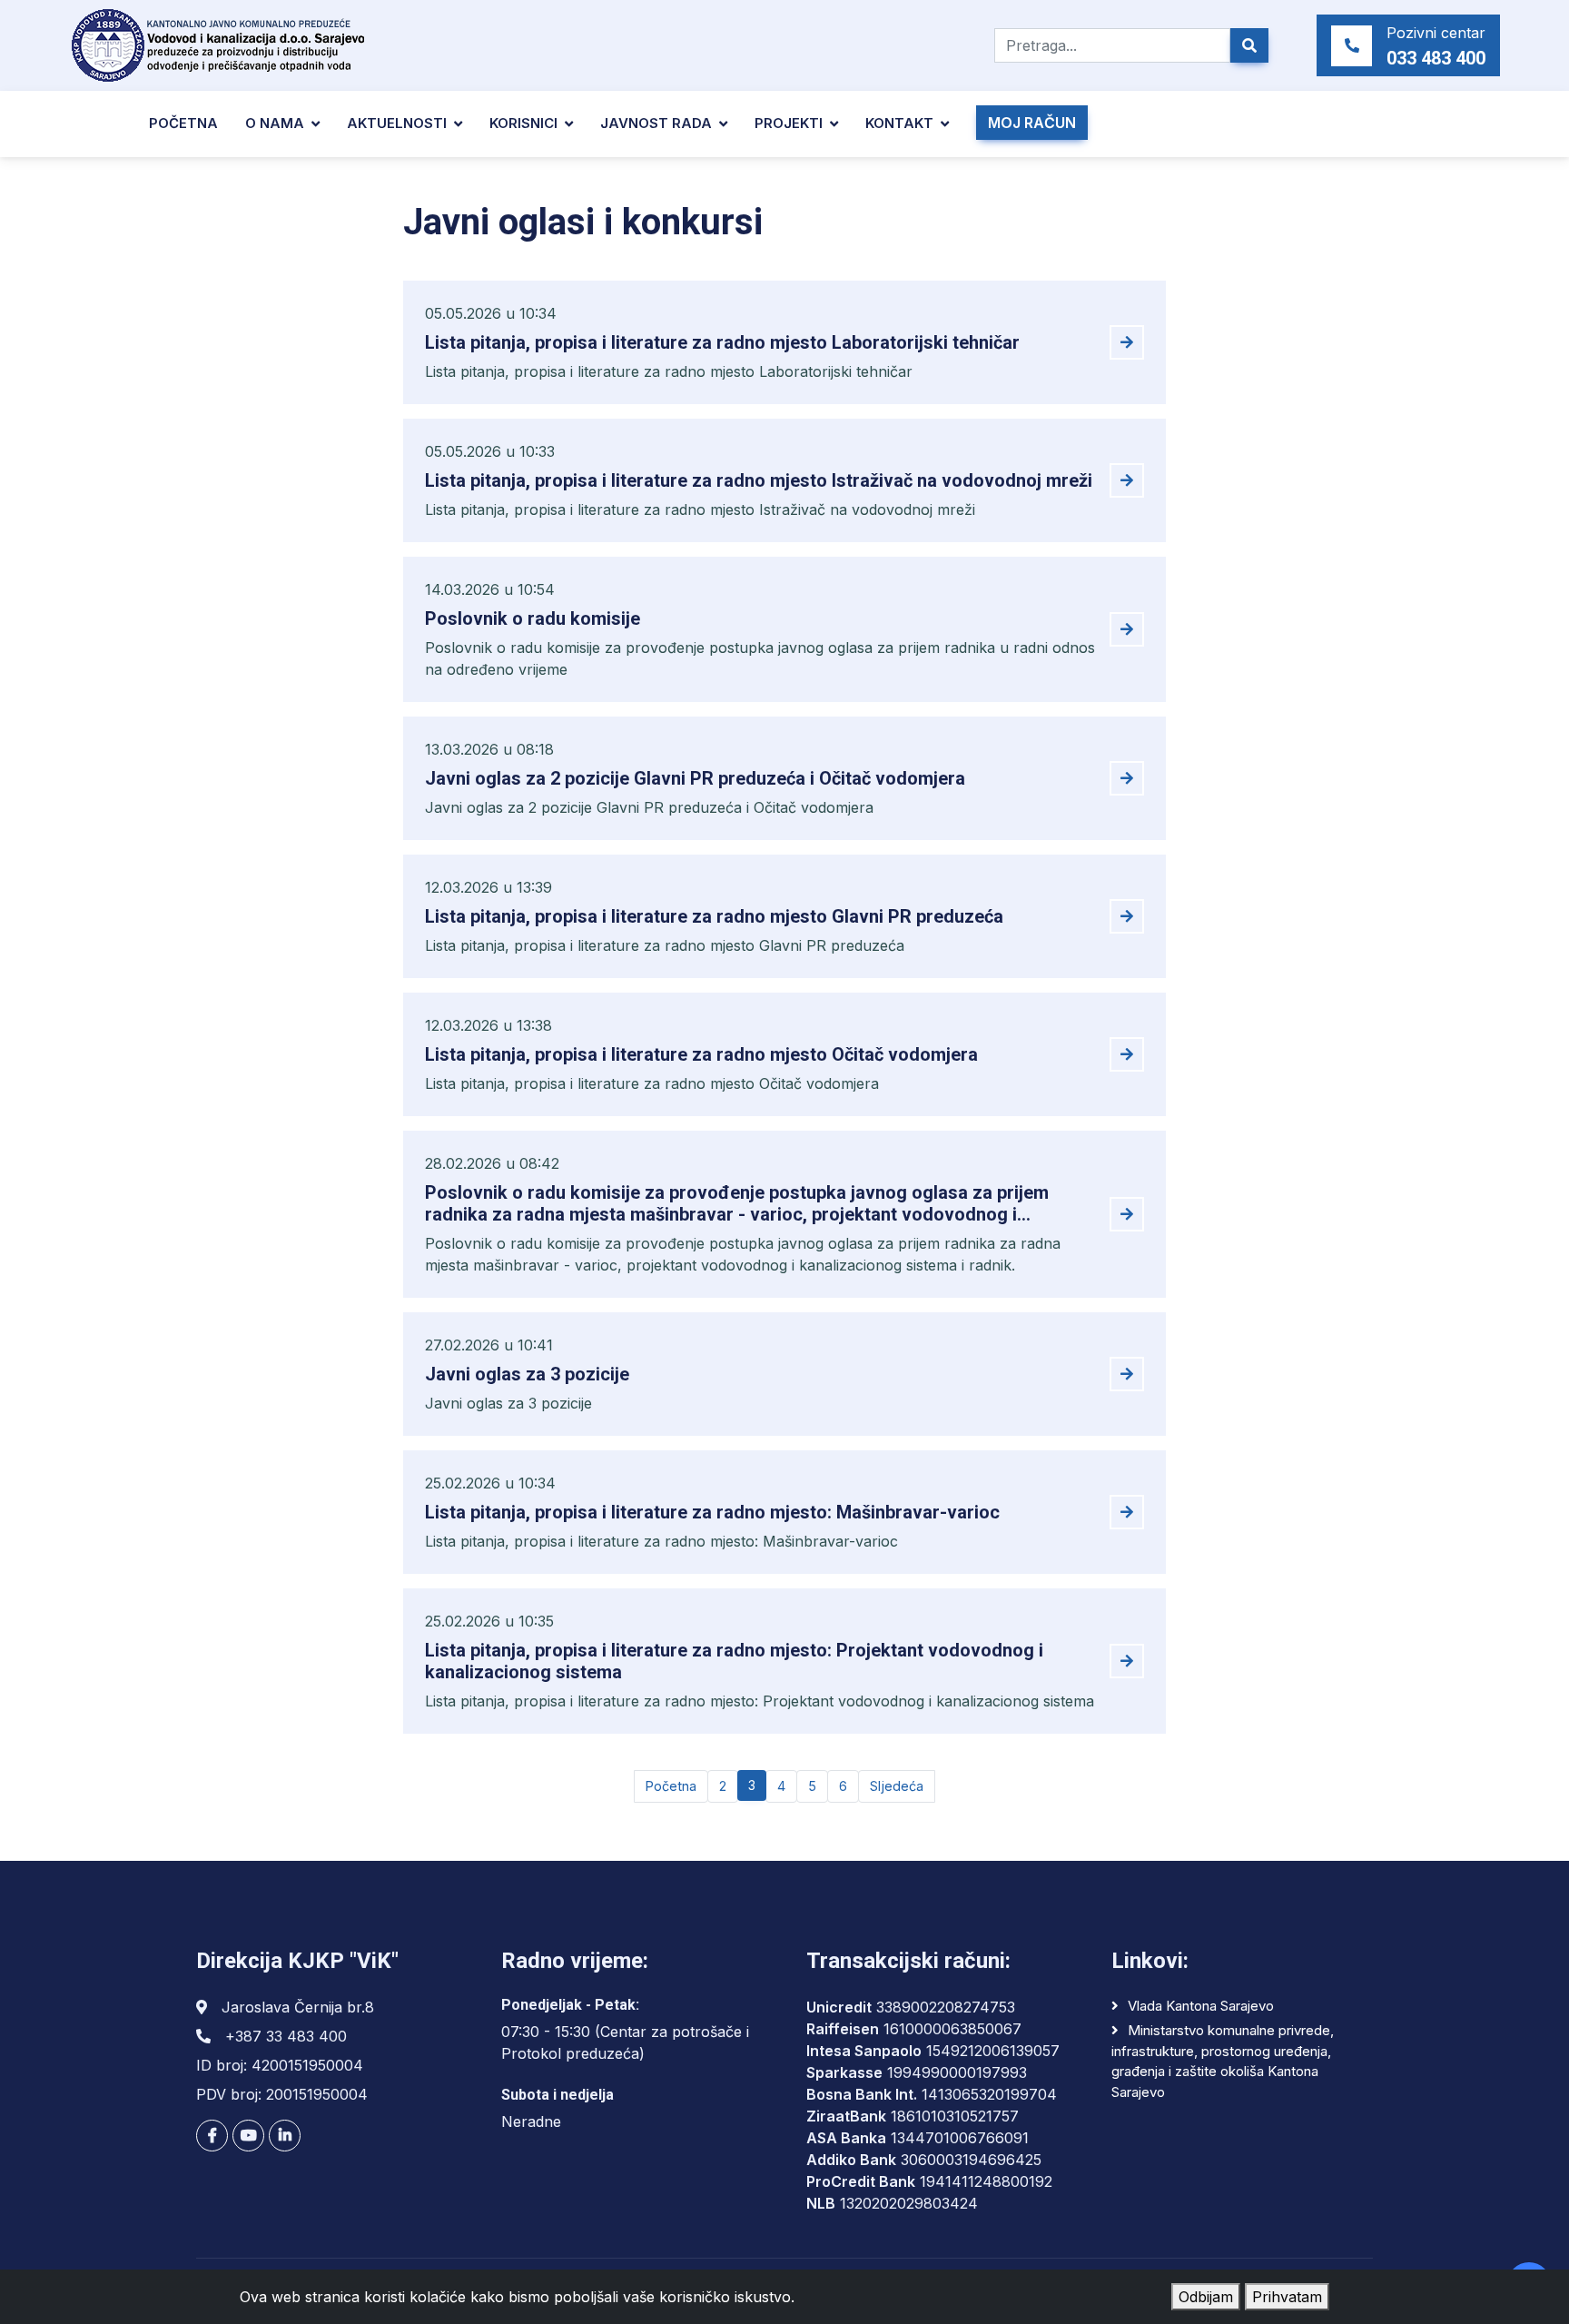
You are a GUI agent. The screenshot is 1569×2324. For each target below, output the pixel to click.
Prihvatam (1287, 2297)
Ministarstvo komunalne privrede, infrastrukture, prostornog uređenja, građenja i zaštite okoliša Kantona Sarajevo (1223, 2061)
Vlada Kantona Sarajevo (1201, 2006)
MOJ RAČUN (1032, 123)
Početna (183, 123)
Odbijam (1206, 2297)
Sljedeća (897, 1786)
